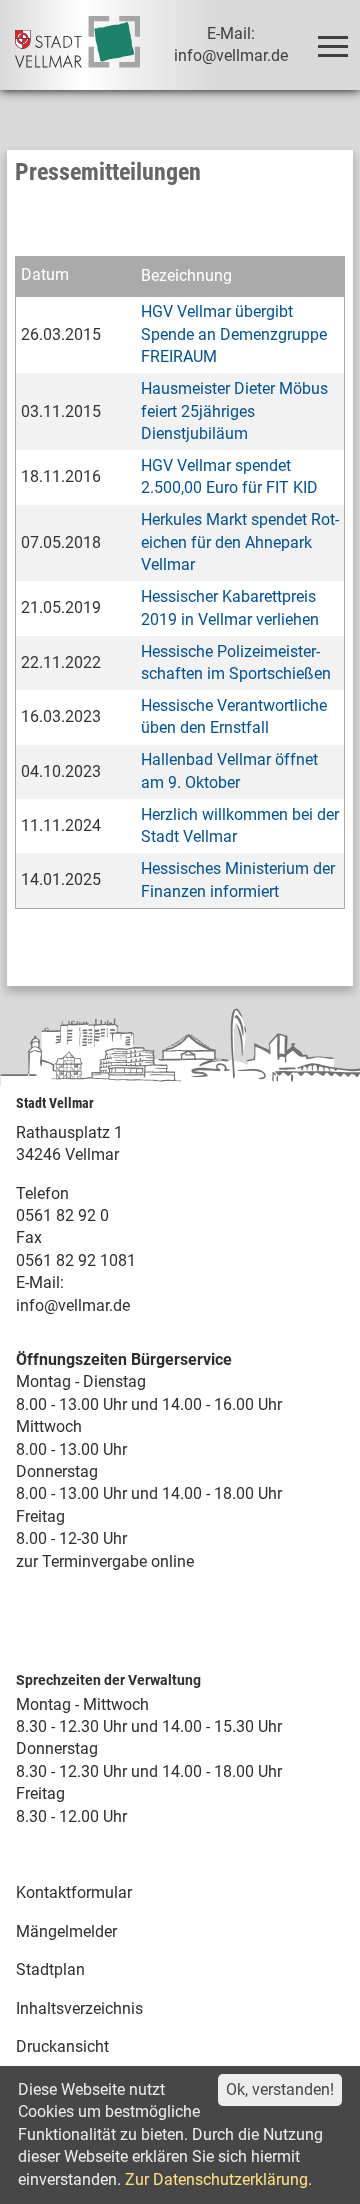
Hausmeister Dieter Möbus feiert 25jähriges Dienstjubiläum (234, 411)
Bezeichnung (186, 275)
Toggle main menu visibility (332, 45)
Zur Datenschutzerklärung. (218, 2179)
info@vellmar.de (73, 1305)
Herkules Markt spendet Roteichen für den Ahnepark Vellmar (240, 542)
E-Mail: (40, 1282)
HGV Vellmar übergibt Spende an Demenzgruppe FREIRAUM (234, 334)
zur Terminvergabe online (105, 1561)
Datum (45, 275)
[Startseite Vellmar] (77, 45)
